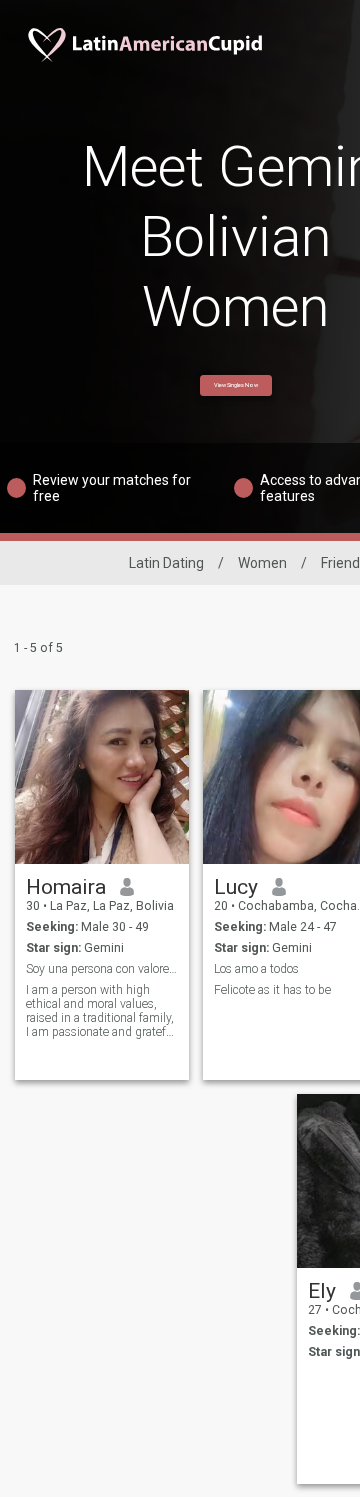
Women (262, 563)
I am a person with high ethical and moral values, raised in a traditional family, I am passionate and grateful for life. (101, 1011)
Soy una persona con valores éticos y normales (102, 969)
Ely (322, 1291)
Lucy (236, 887)
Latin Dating (166, 563)
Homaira (66, 887)
